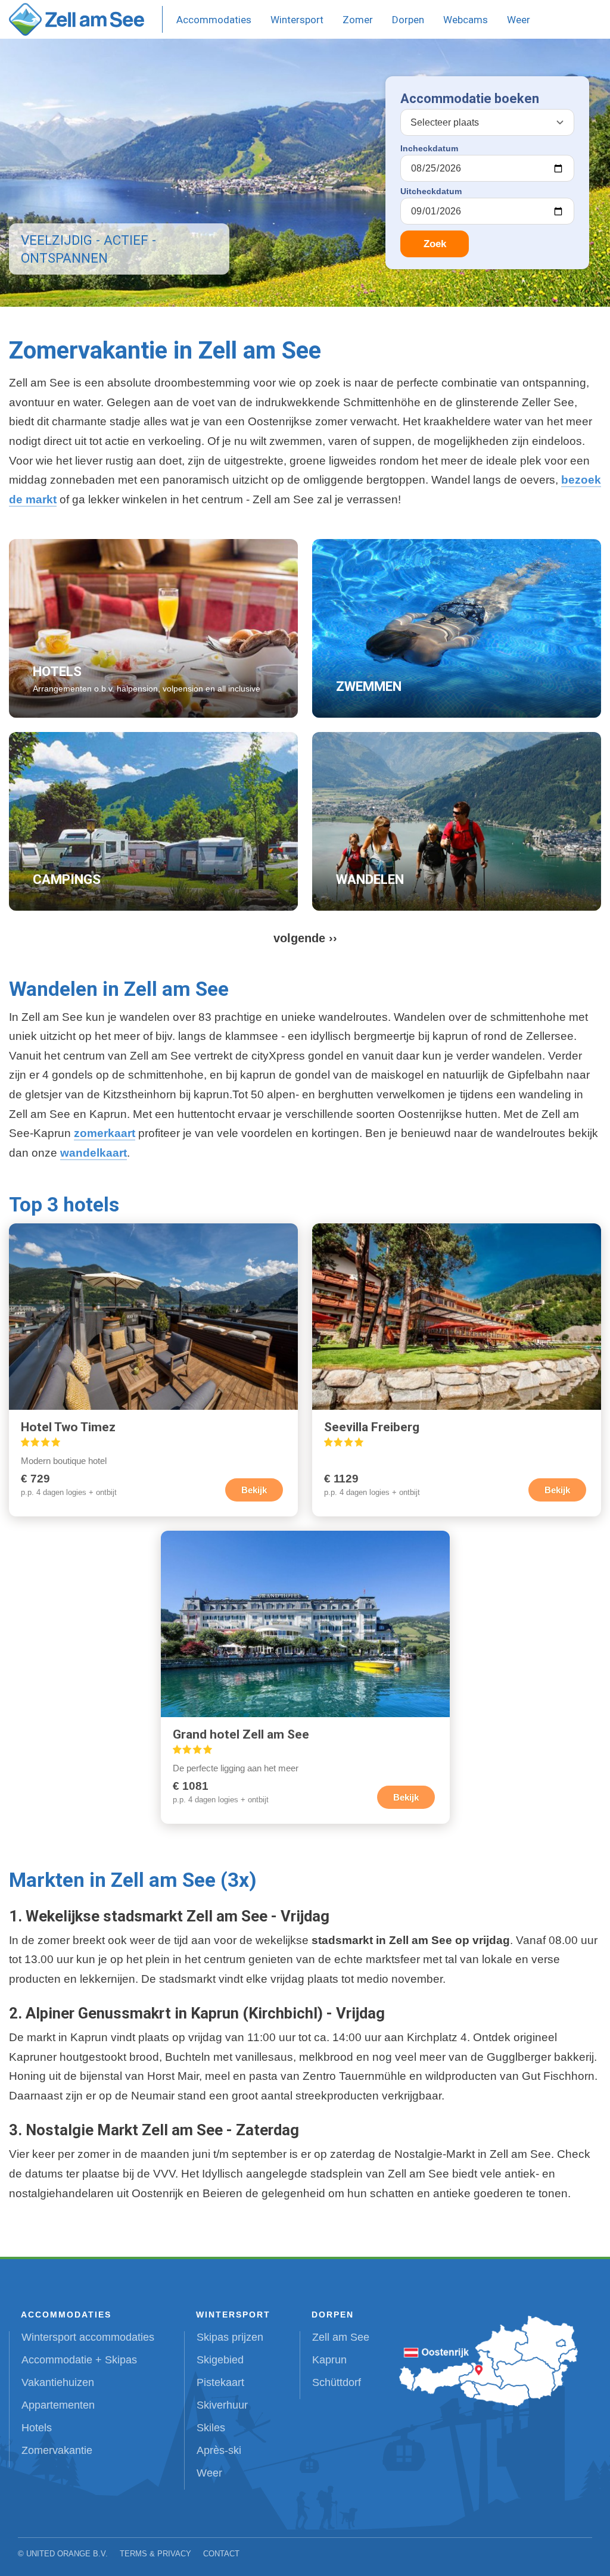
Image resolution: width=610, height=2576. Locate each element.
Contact (221, 2554)
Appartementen (58, 2405)
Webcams (466, 20)
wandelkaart (94, 1153)
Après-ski (219, 2450)
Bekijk (254, 1490)
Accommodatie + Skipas (79, 2360)
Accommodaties (214, 20)
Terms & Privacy (155, 2554)
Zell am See (341, 2337)
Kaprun (329, 2360)
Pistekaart (220, 2382)
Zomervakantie (57, 2450)
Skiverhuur (222, 2405)
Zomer (358, 20)
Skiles (211, 2428)
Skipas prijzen (230, 2337)
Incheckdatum (429, 148)
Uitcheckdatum (431, 191)
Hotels (37, 2428)
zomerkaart (105, 1133)
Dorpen (408, 20)
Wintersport (297, 20)
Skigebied (220, 2360)
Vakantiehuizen (58, 2382)
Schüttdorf (337, 2382)
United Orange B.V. (67, 2554)
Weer (519, 20)
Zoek (435, 244)
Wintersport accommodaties (88, 2337)
